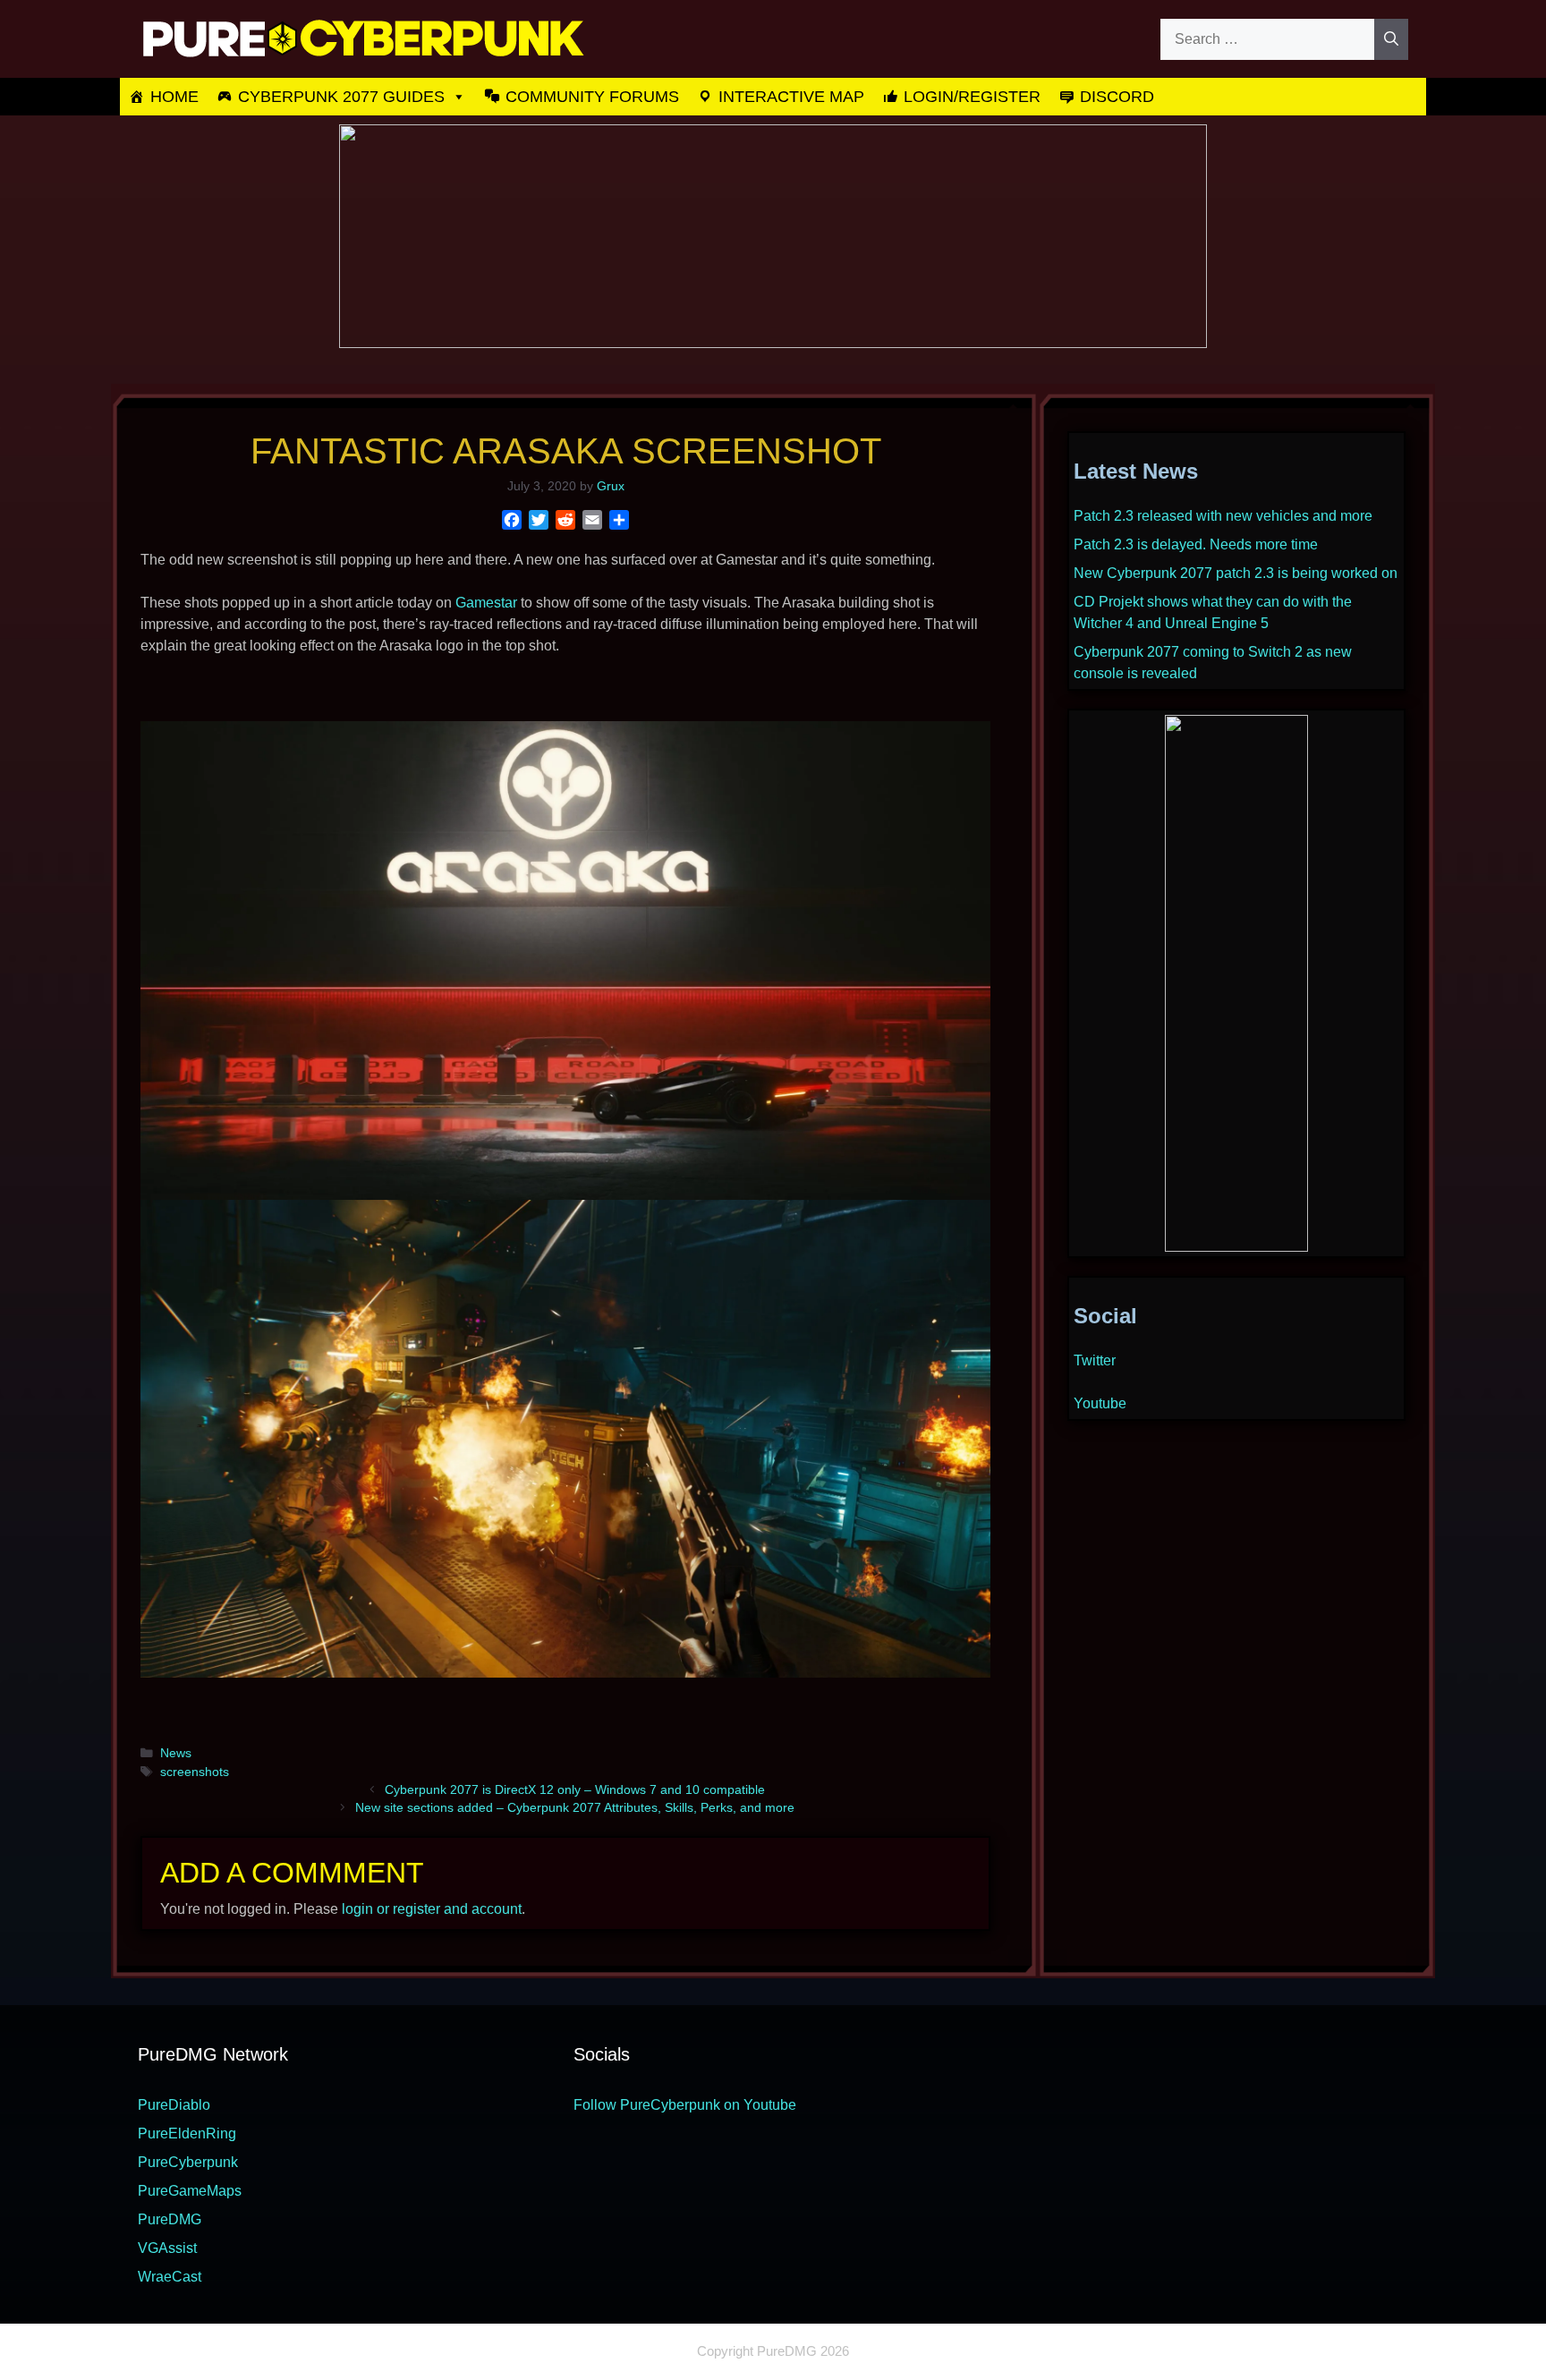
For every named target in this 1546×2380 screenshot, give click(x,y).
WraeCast (170, 2277)
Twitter (1095, 1360)
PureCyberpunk (188, 2162)
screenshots (195, 1772)
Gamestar (486, 603)
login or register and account (432, 1909)
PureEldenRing (187, 2133)
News (176, 1753)
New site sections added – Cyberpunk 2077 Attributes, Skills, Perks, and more (575, 1808)
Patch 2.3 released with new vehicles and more (1223, 516)
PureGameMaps (190, 2191)
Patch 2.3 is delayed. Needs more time (1196, 544)
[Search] (1391, 39)
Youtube (1100, 1403)
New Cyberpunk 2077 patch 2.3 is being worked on (1236, 573)
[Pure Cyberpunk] (361, 38)
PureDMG (170, 2219)
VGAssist (167, 2248)
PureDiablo (174, 2105)
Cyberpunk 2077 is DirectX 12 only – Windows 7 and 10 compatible (575, 1790)
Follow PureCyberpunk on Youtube (685, 2105)
